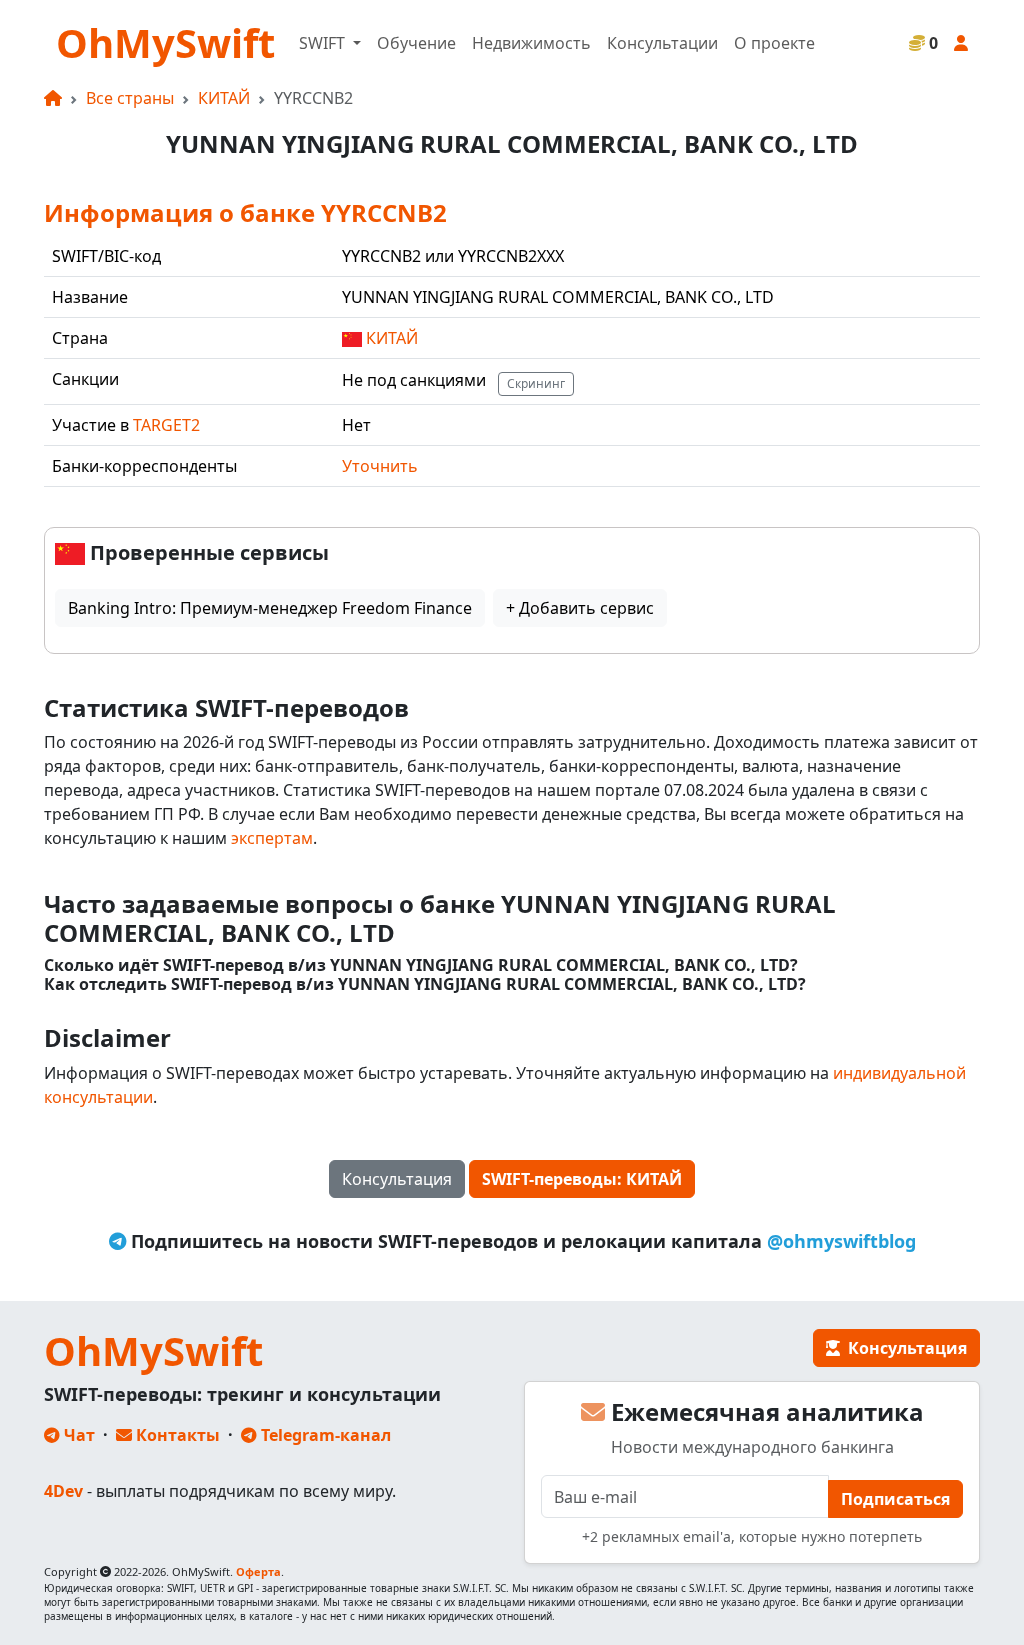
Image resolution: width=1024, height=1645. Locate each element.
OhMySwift (165, 42)
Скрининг (536, 383)
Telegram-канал (324, 1435)
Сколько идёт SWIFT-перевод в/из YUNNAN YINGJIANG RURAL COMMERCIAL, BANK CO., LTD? (421, 965)
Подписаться (895, 1499)
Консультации (662, 43)
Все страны (130, 98)
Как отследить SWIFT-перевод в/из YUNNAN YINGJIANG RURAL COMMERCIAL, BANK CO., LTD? (425, 984)
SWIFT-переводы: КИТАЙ (582, 1179)
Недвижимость (531, 43)
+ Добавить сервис (580, 608)
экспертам (272, 838)
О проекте (774, 43)
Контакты (176, 1435)
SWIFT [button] (324, 43)
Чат (77, 1435)
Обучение (416, 43)
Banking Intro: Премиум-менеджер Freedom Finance (270, 608)
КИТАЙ (224, 98)
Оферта (258, 1571)
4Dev (63, 1491)
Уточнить (380, 466)
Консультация (397, 1179)
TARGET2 (166, 425)
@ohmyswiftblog (841, 1241)
